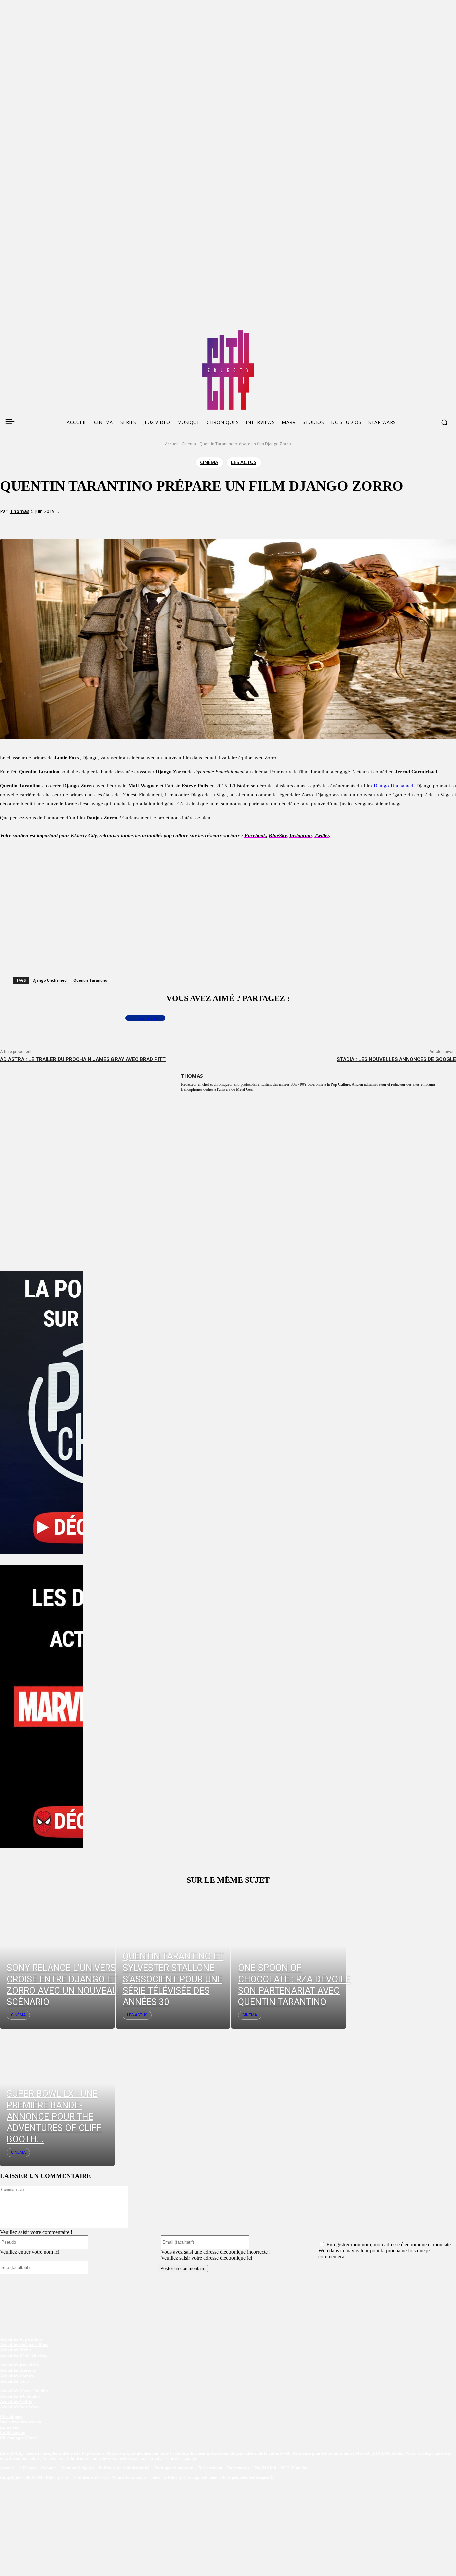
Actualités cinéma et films (24, 2345)
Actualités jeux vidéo (20, 2365)
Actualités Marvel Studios (24, 2391)
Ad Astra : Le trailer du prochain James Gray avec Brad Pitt (83, 1059)
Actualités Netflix (16, 2401)
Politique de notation (174, 2468)
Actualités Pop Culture (21, 2339)
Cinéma (189, 444)
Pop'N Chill (265, 2468)
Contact (49, 2468)
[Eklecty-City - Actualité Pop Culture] (228, 370)
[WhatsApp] (115, 523)
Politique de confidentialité (124, 2468)
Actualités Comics (17, 2376)
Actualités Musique (18, 2370)
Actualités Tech (14, 2381)
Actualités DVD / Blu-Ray (24, 2355)
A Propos (28, 2468)
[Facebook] (5, 333)
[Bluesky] (30, 333)
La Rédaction (13, 2432)
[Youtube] (68, 333)
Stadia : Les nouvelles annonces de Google (396, 1059)
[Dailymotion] (55, 333)
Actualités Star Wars (19, 2407)
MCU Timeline (294, 2468)
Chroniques (11, 2416)
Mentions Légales (78, 2468)
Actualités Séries (16, 2350)
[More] (139, 523)
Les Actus (244, 462)
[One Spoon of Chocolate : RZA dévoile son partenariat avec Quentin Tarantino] (289, 1960)
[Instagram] (43, 333)
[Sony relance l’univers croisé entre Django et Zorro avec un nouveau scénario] (57, 1960)
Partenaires (239, 2468)
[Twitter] (17, 333)
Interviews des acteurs (21, 2422)
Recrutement (211, 2468)
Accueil (172, 444)
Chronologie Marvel (19, 2438)
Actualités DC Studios (20, 2396)
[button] (444, 422)
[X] (91, 523)
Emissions (10, 2427)
